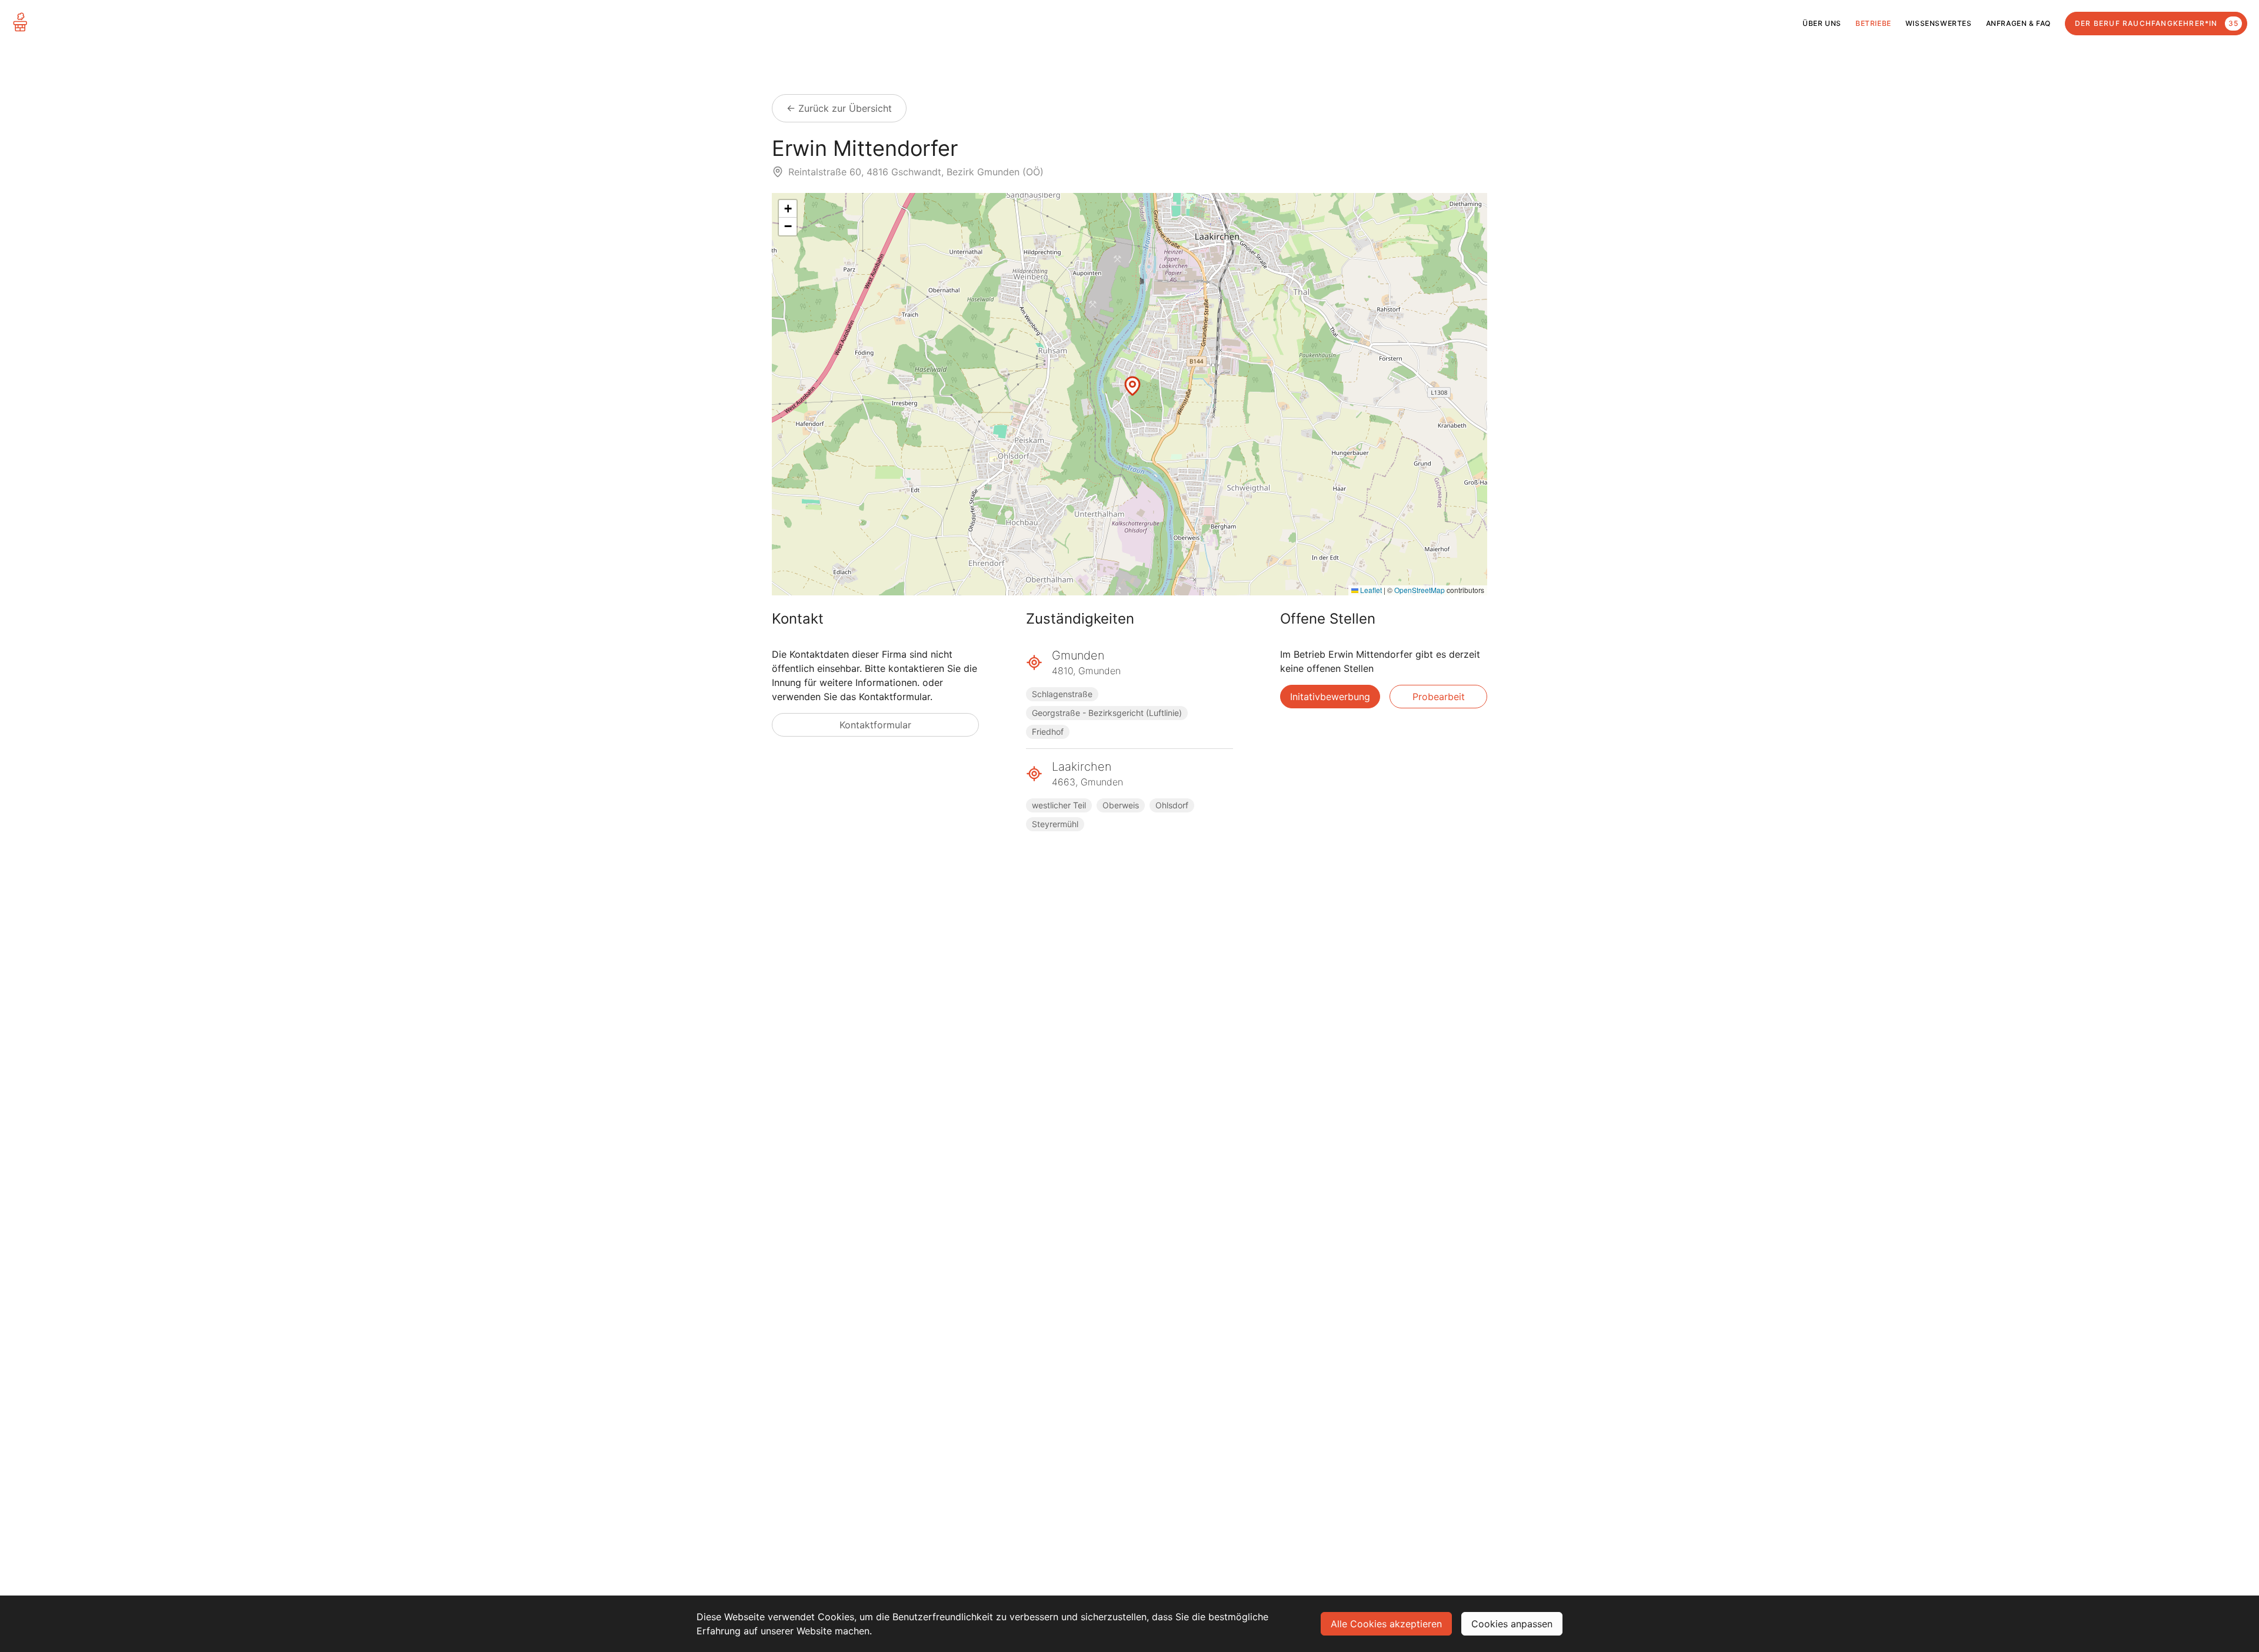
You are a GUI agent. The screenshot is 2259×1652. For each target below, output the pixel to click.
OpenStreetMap (1420, 590)
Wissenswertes (1939, 23)
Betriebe (1873, 23)
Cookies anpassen (1512, 1624)
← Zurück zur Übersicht (839, 108)
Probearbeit (1439, 697)
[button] (1132, 386)
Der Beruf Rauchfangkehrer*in (2157, 23)
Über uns (1822, 23)
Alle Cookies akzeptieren (1386, 1624)
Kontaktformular (875, 725)
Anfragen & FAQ (2018, 23)
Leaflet (1370, 590)
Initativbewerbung (1330, 697)
